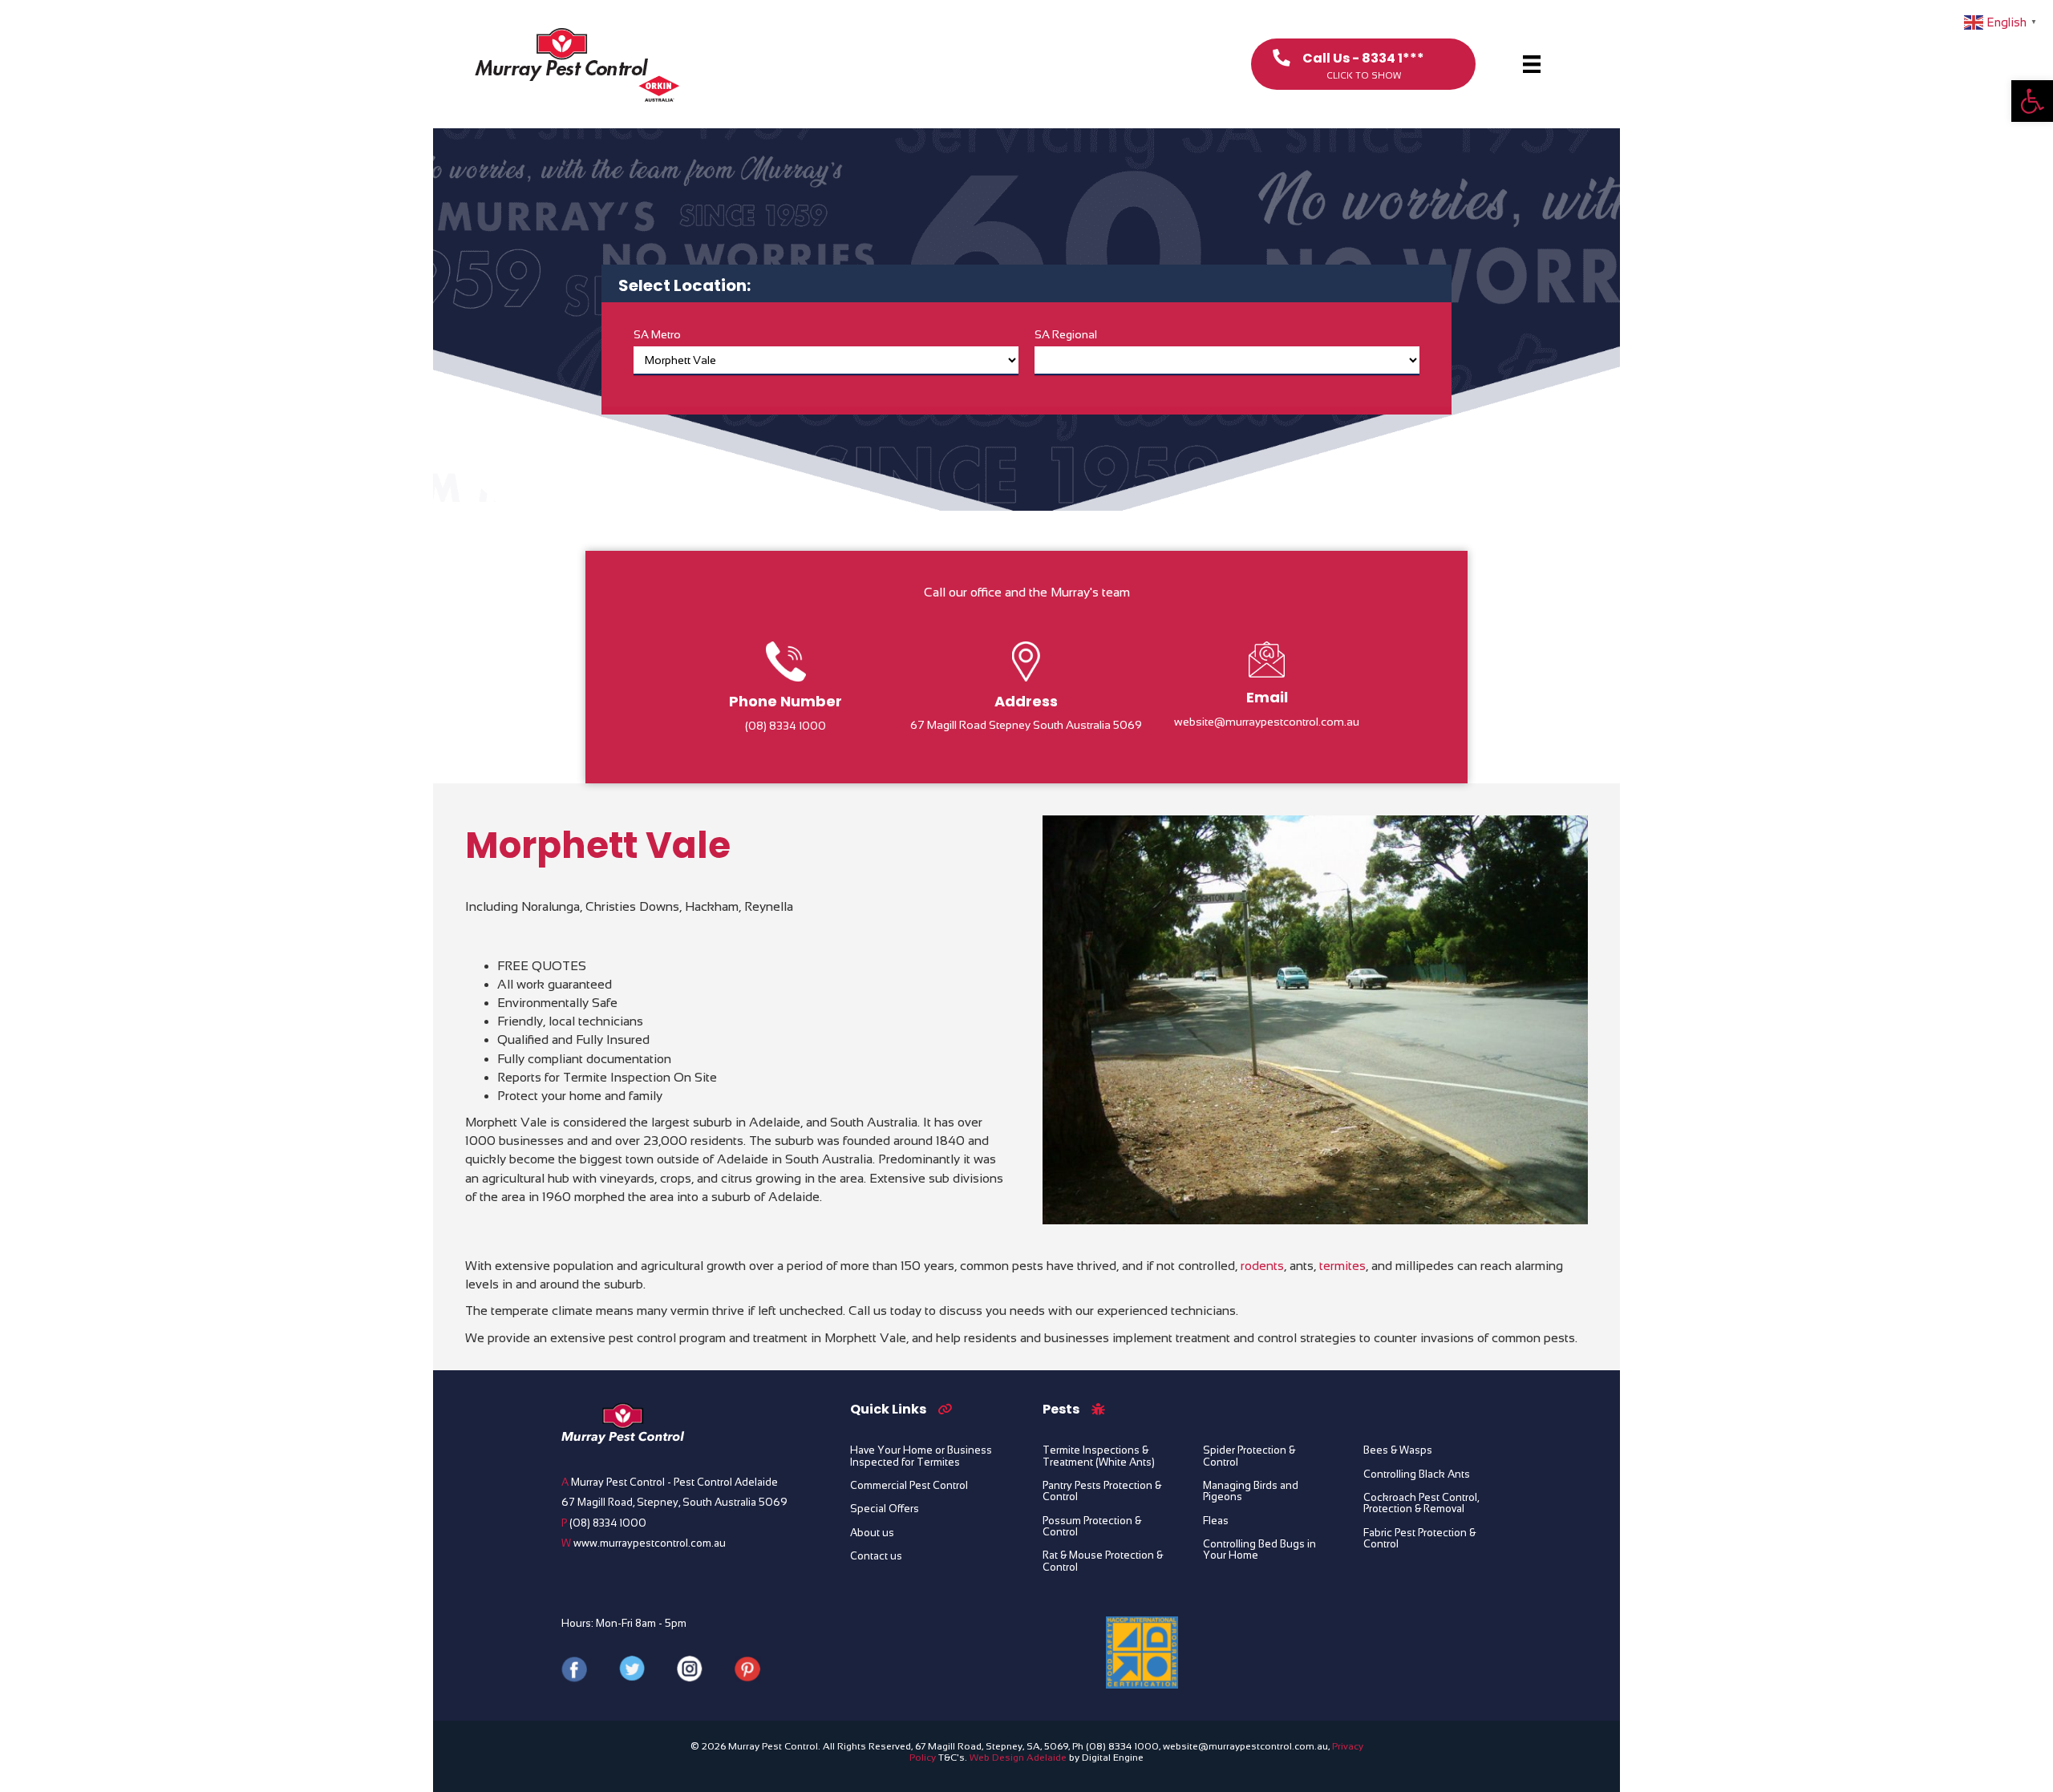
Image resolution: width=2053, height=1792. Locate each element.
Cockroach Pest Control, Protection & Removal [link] (1421, 1503)
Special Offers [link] (885, 1509)
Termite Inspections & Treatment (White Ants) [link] (1099, 1456)
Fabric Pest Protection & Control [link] (1419, 1539)
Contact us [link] (876, 1556)
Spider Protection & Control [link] (1249, 1456)
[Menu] (1532, 64)
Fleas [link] (1216, 1521)
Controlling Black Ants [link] (1417, 1474)
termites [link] (1342, 1266)
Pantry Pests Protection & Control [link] (1102, 1491)
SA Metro (657, 334)
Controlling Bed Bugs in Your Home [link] (1259, 1550)
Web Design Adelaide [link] (1018, 1758)
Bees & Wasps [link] (1398, 1450)
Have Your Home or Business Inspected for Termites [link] (921, 1456)
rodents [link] (1262, 1266)
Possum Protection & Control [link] (1092, 1527)
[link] (2032, 101)
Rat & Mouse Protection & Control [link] (1103, 1561)
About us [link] (872, 1533)
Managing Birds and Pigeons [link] (1251, 1491)
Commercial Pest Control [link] (909, 1486)
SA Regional (1066, 334)
